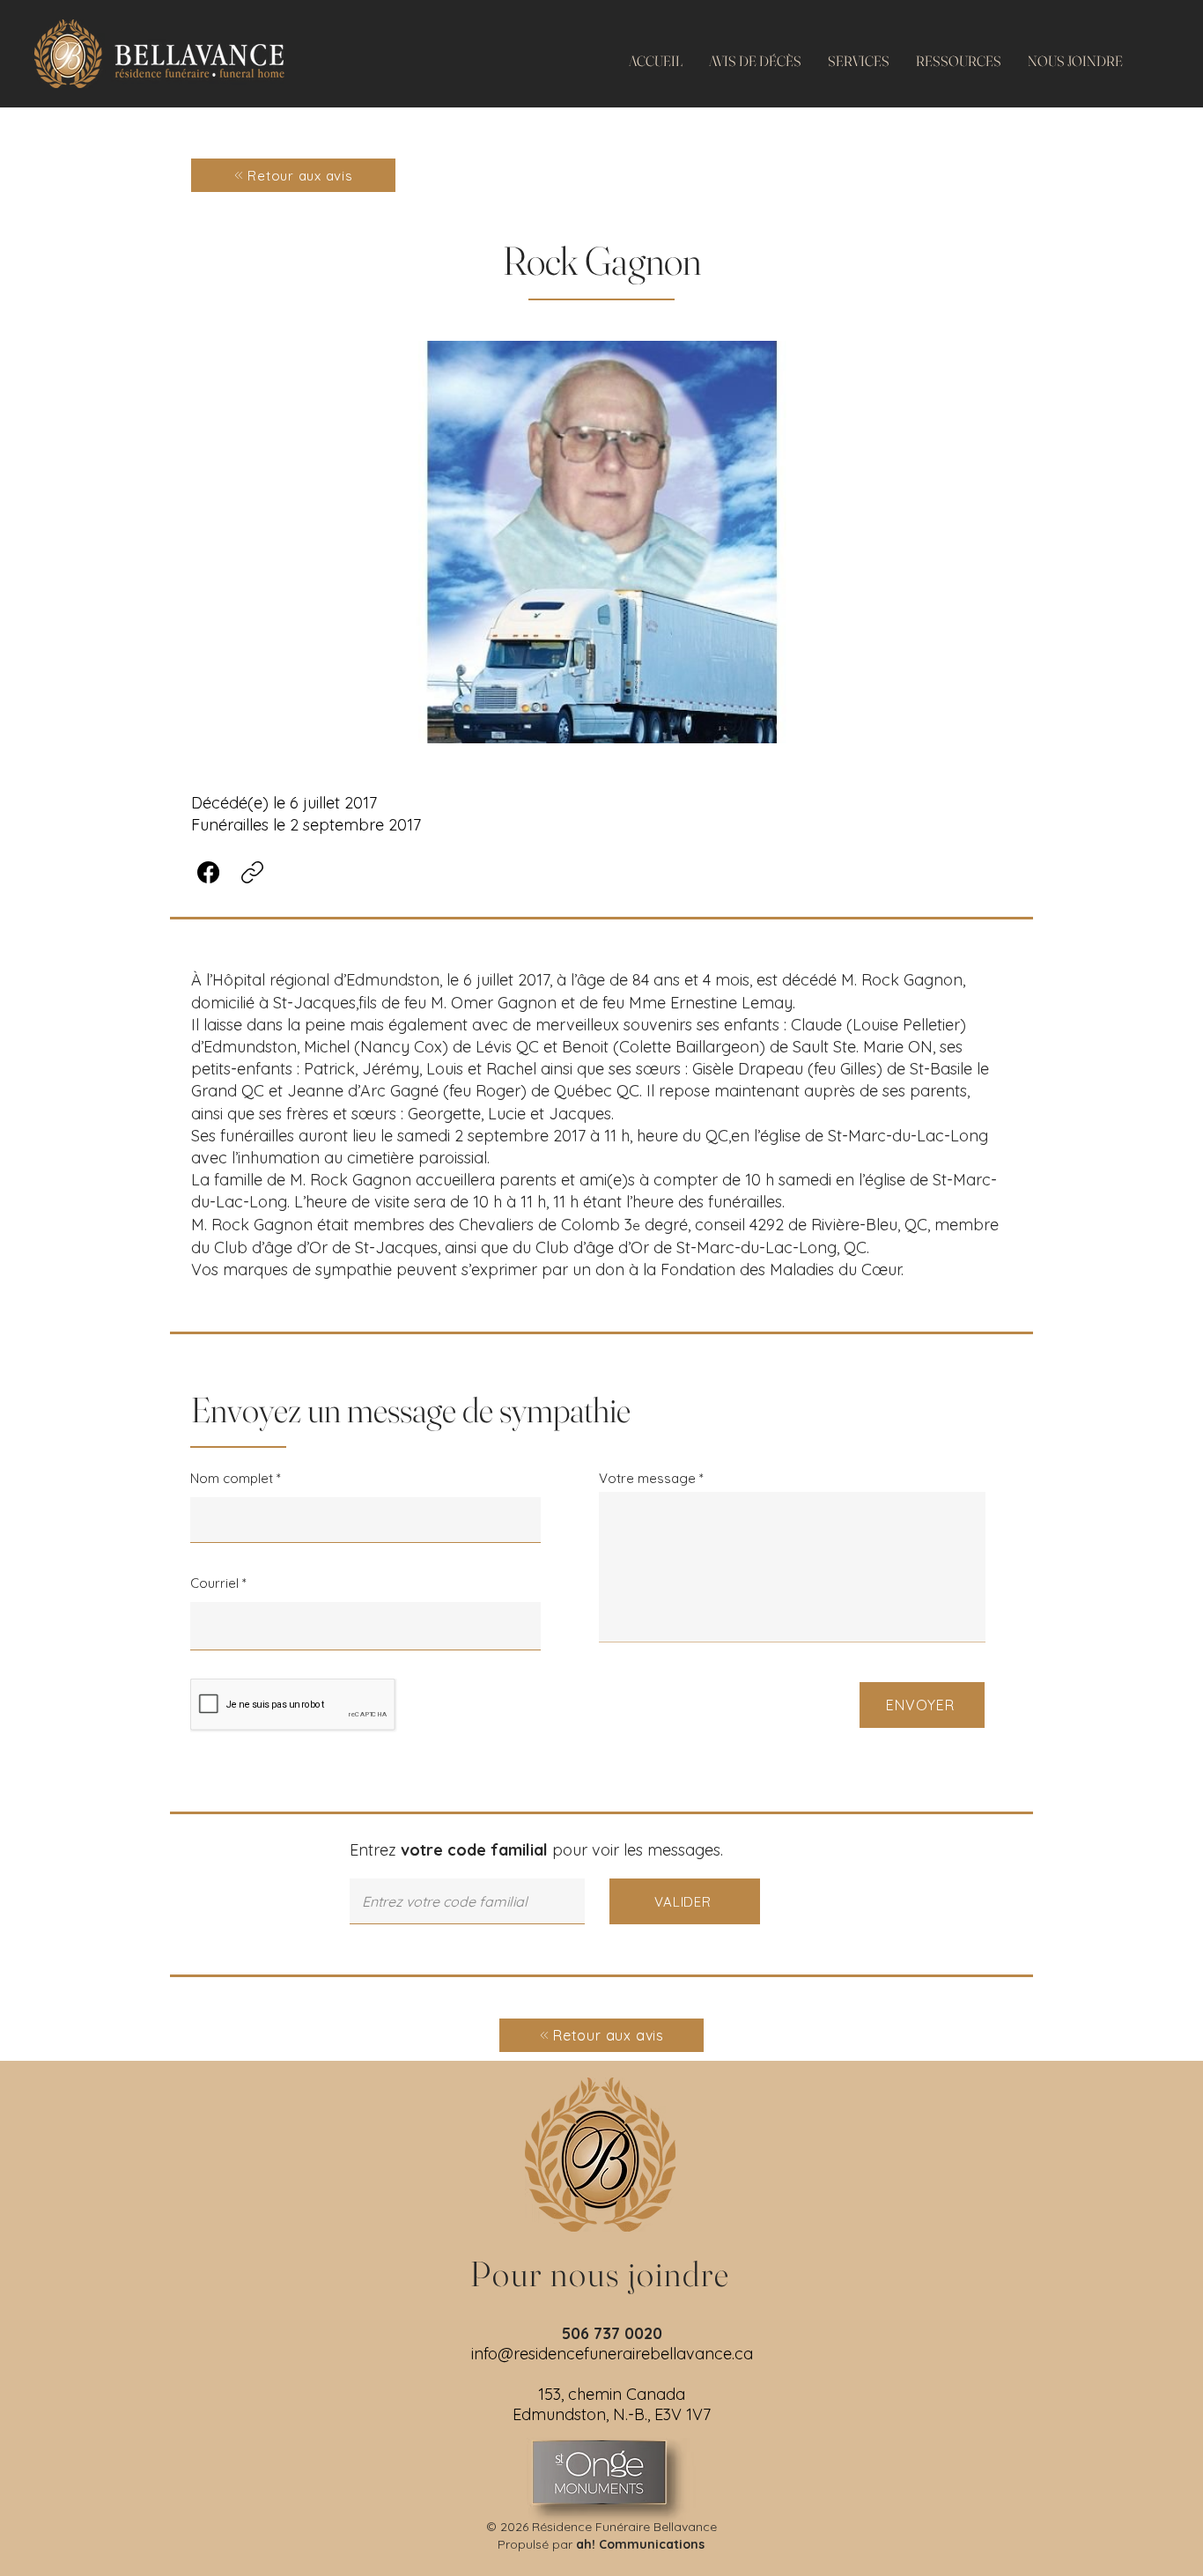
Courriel (214, 1583)
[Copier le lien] (252, 872)
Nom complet (232, 1478)
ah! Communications (640, 2544)
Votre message (647, 1478)
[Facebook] (208, 872)
